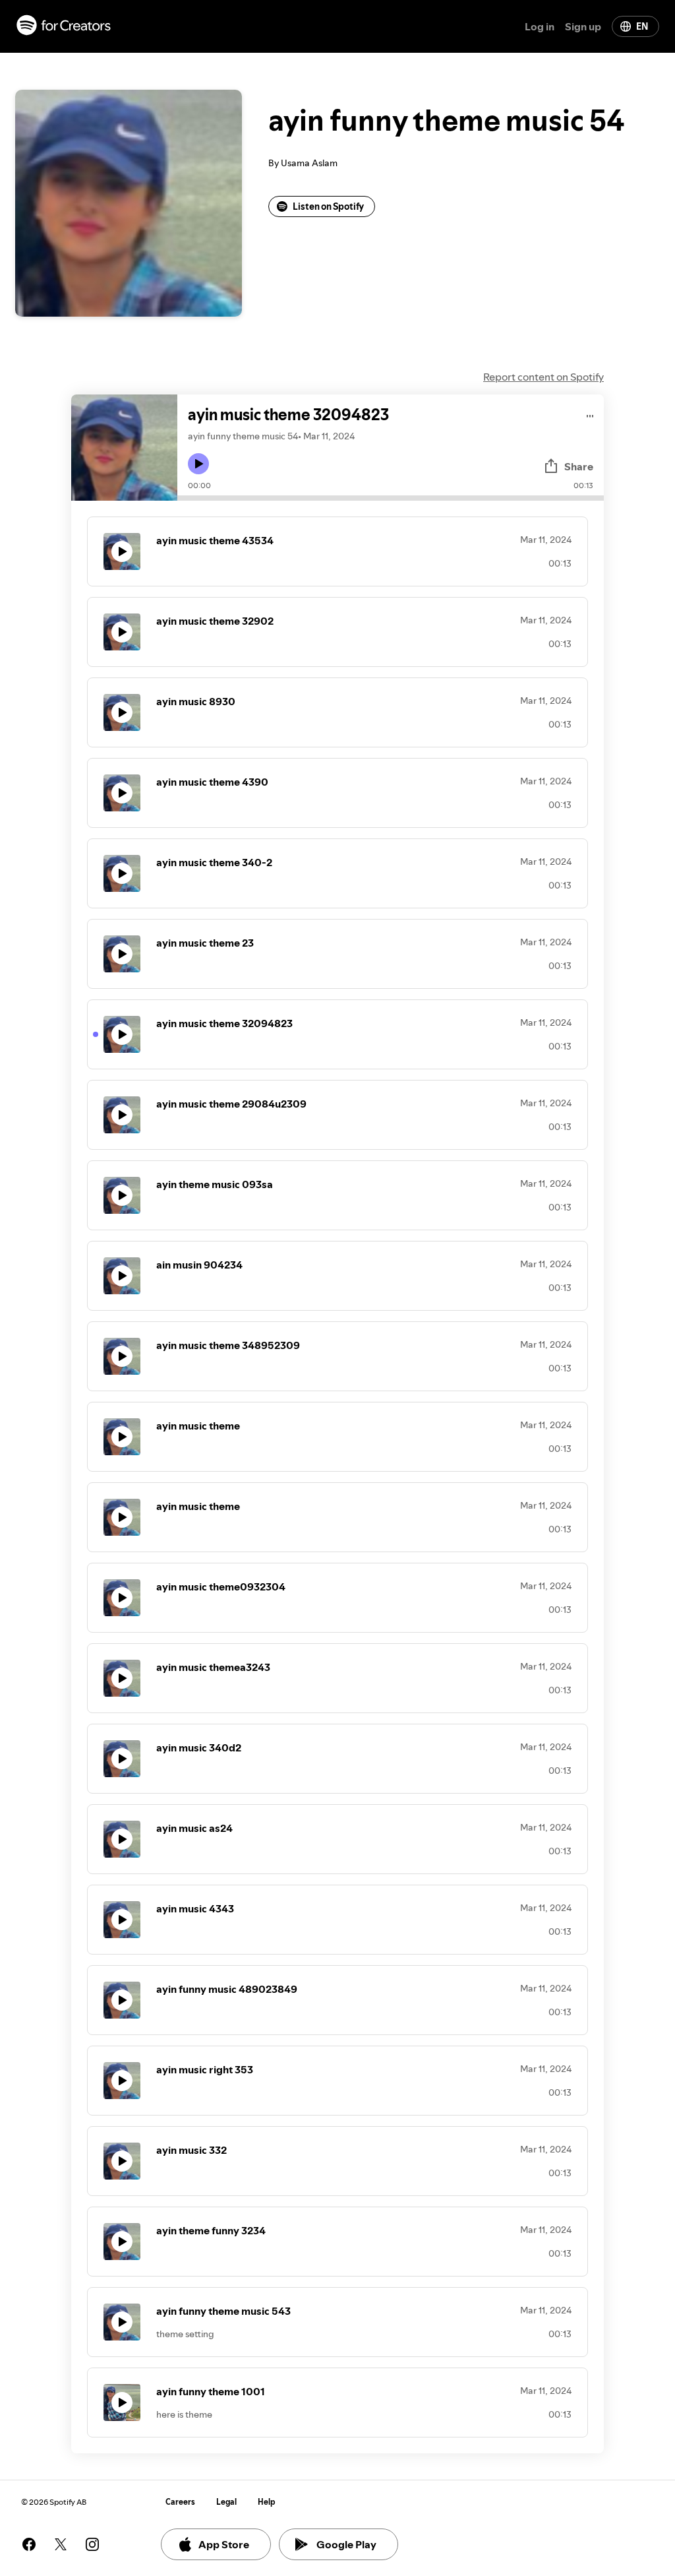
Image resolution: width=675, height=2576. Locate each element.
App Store (224, 2544)
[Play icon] (198, 464)
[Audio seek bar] (391, 498)
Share (579, 466)
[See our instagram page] (92, 2544)
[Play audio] (590, 414)
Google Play (346, 2544)
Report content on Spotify (543, 377)
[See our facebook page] (29, 2544)
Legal (226, 2502)
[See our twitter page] (61, 2544)
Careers (180, 2502)
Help (267, 2502)
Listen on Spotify (328, 206)
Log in (540, 26)
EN (642, 26)
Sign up (583, 26)
